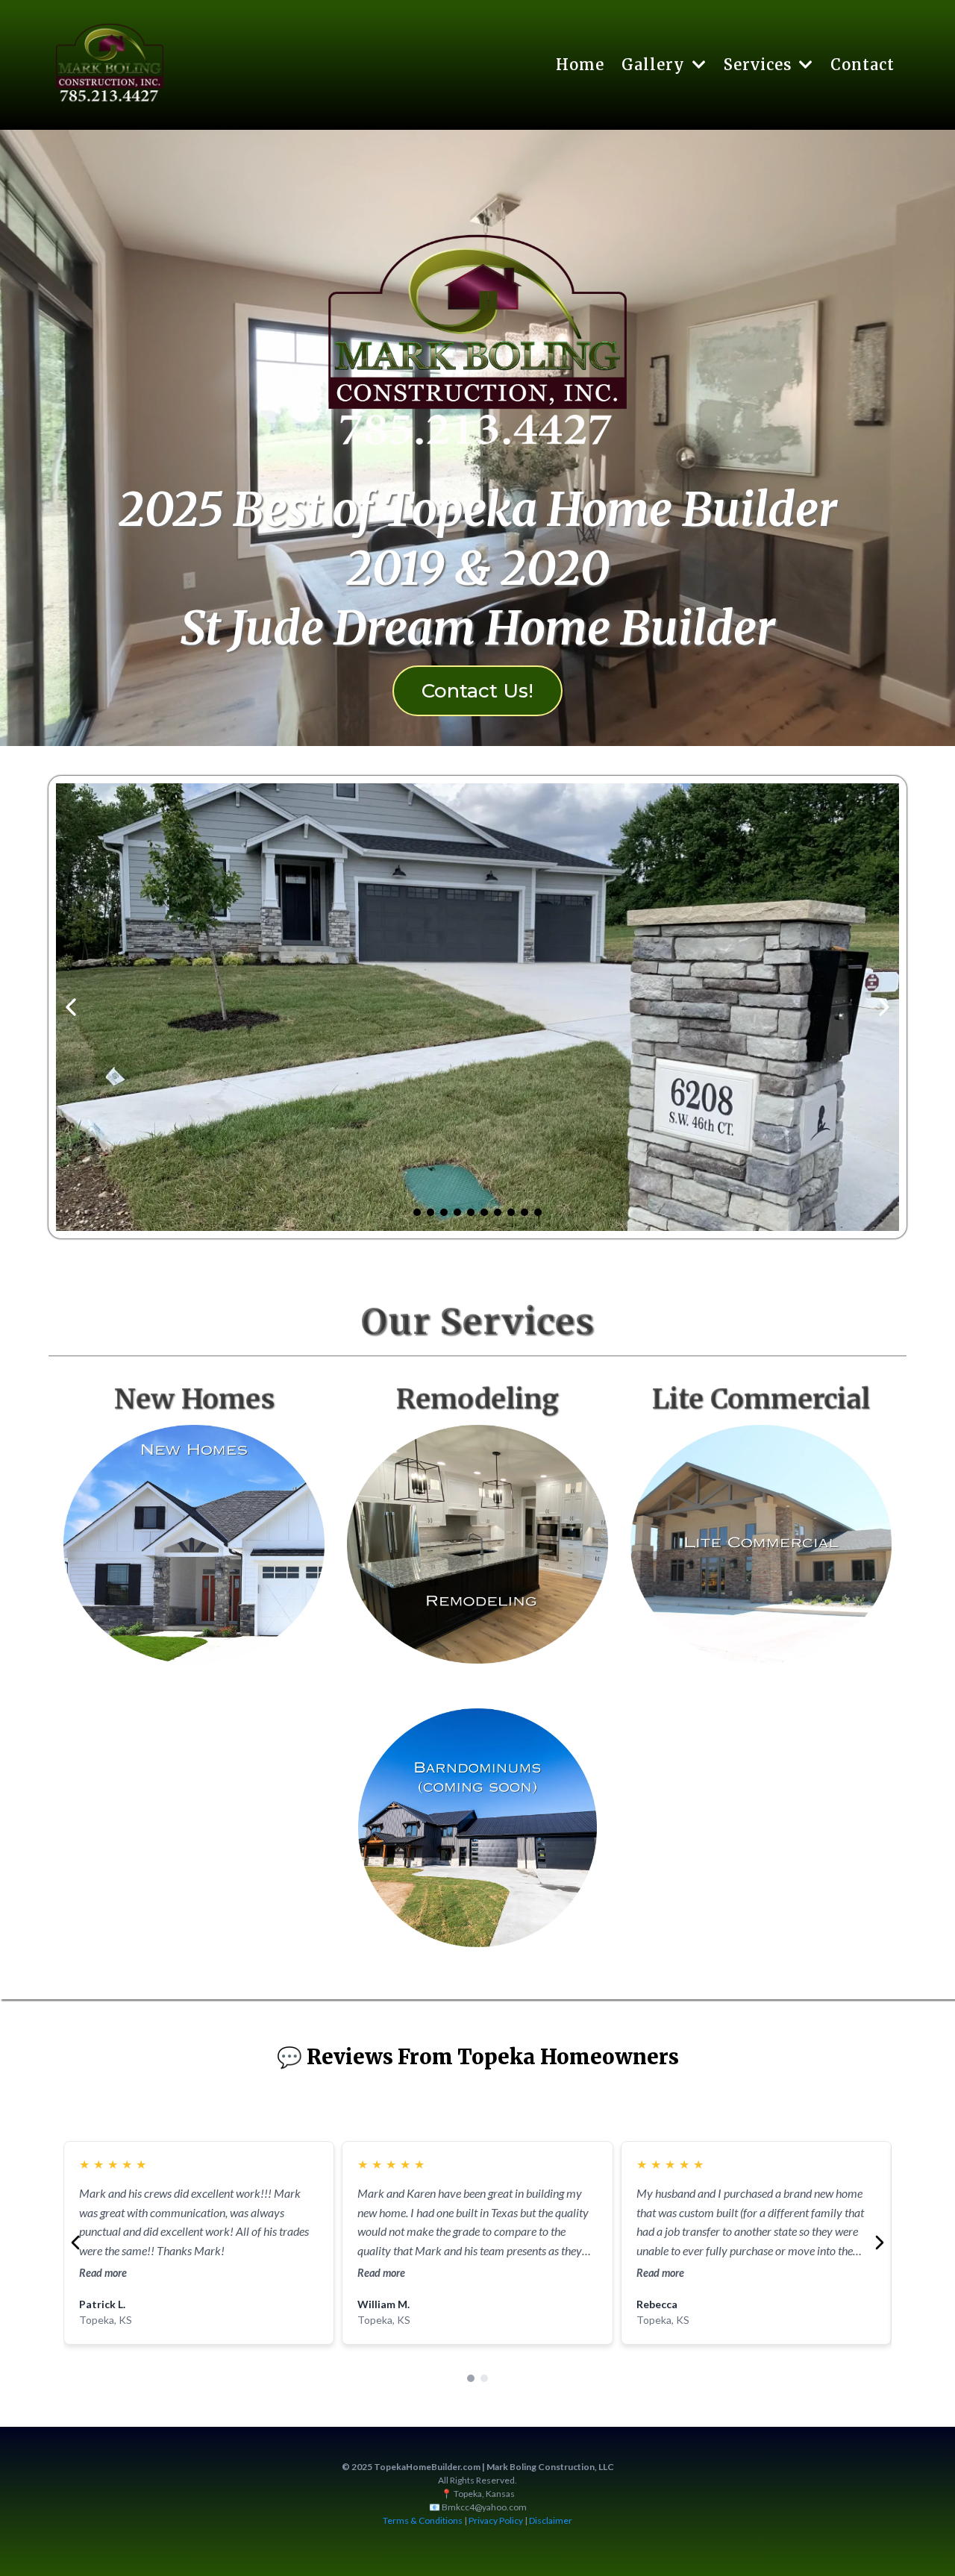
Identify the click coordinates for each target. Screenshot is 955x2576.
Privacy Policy (496, 2520)
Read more (103, 2273)
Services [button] (760, 65)
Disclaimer (551, 2520)
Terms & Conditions (423, 2520)
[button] (698, 65)
